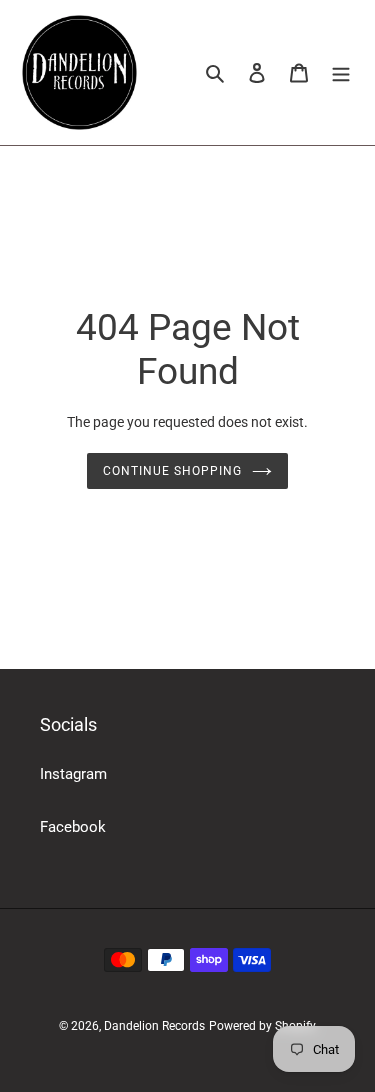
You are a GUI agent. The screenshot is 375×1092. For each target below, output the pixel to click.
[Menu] (341, 72)
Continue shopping (172, 471)
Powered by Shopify (262, 1026)
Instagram (73, 774)
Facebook (73, 827)
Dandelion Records (154, 1026)
